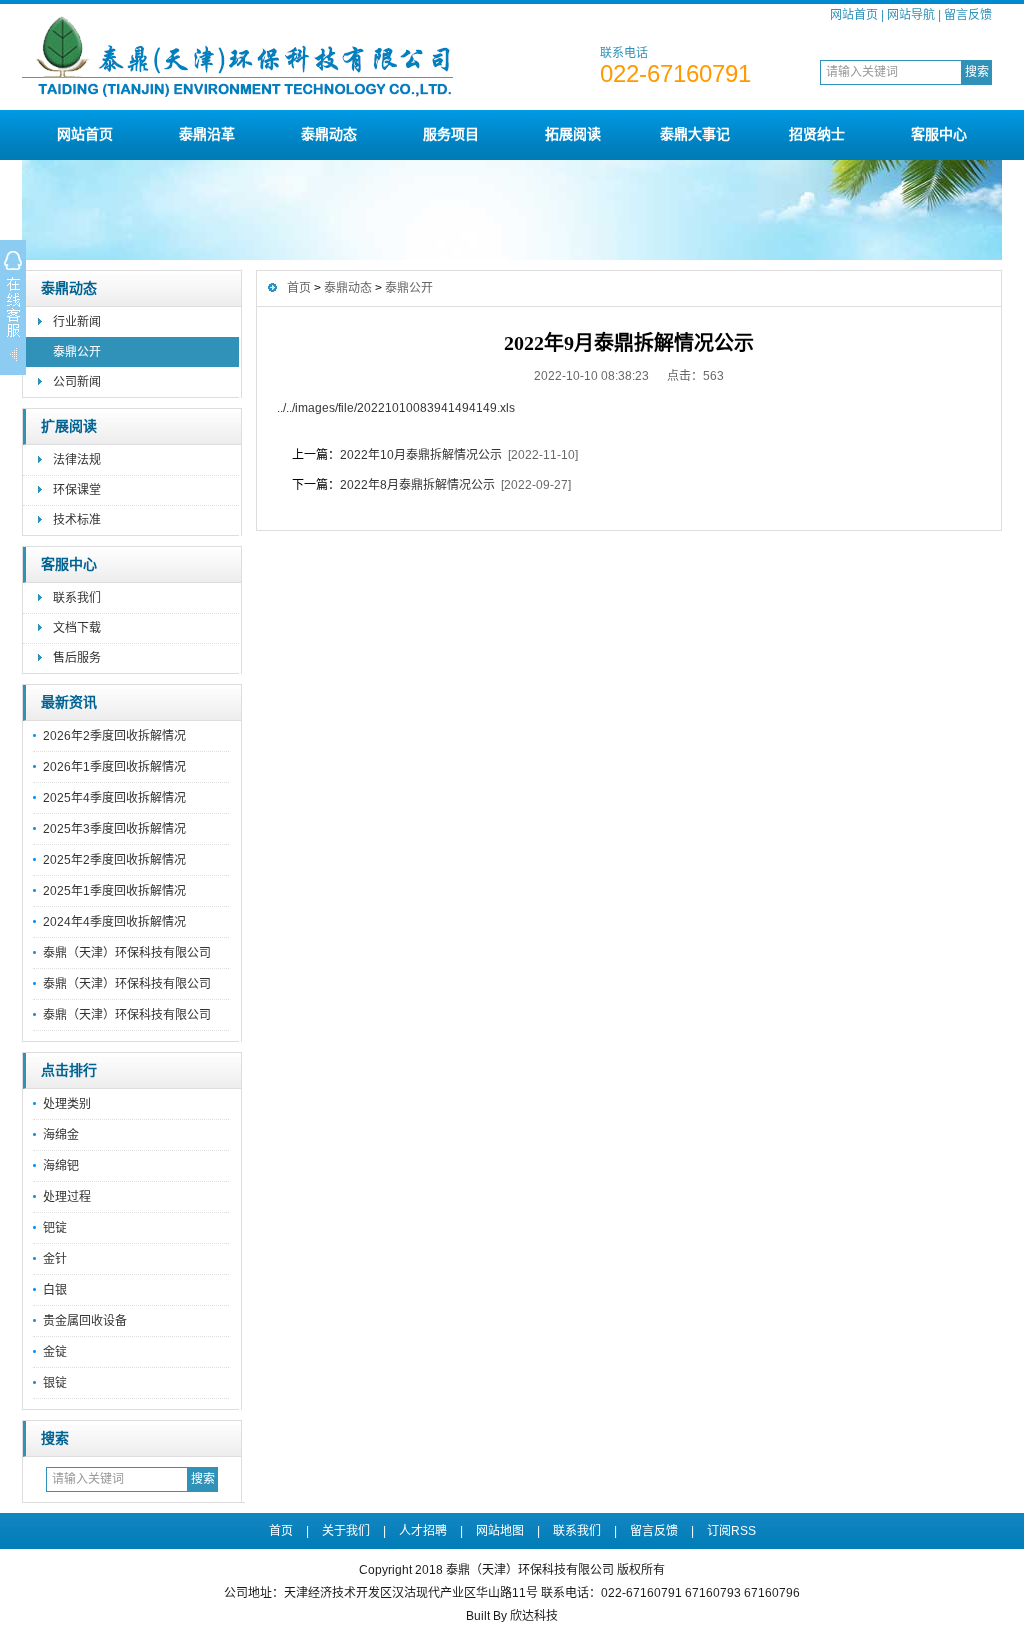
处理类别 (67, 1104)
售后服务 (77, 658)
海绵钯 (61, 1166)
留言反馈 (968, 15)
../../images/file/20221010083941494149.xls (396, 408)
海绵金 (61, 1135)
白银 (55, 1290)
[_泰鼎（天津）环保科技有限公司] (307, 102)
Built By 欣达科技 (512, 1616)
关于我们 (346, 1531)
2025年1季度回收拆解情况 (114, 891)
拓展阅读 (573, 134)
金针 (55, 1259)
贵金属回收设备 (85, 1321)
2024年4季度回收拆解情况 (114, 922)
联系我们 (77, 598)
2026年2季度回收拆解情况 (114, 736)
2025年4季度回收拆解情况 (114, 798)
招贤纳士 (817, 134)
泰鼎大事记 (695, 134)
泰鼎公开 (77, 352)
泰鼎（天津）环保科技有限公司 (127, 953)
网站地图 (500, 1531)
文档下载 (77, 628)
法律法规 (77, 460)
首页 (299, 288)
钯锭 (55, 1228)
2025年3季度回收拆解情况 (114, 829)
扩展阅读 (69, 426)
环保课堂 (77, 490)
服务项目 (451, 134)
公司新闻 (77, 382)
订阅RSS (731, 1531)
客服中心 (939, 134)
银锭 (55, 1383)
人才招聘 (423, 1531)
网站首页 (854, 15)
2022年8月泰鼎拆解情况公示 (417, 485)
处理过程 (67, 1197)
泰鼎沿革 (207, 134)
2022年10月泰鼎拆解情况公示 (421, 455)
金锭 (55, 1352)
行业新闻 (77, 322)
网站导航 (911, 15)
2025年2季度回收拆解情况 (114, 860)
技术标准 (77, 520)
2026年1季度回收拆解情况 (114, 767)
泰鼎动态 (329, 134)
